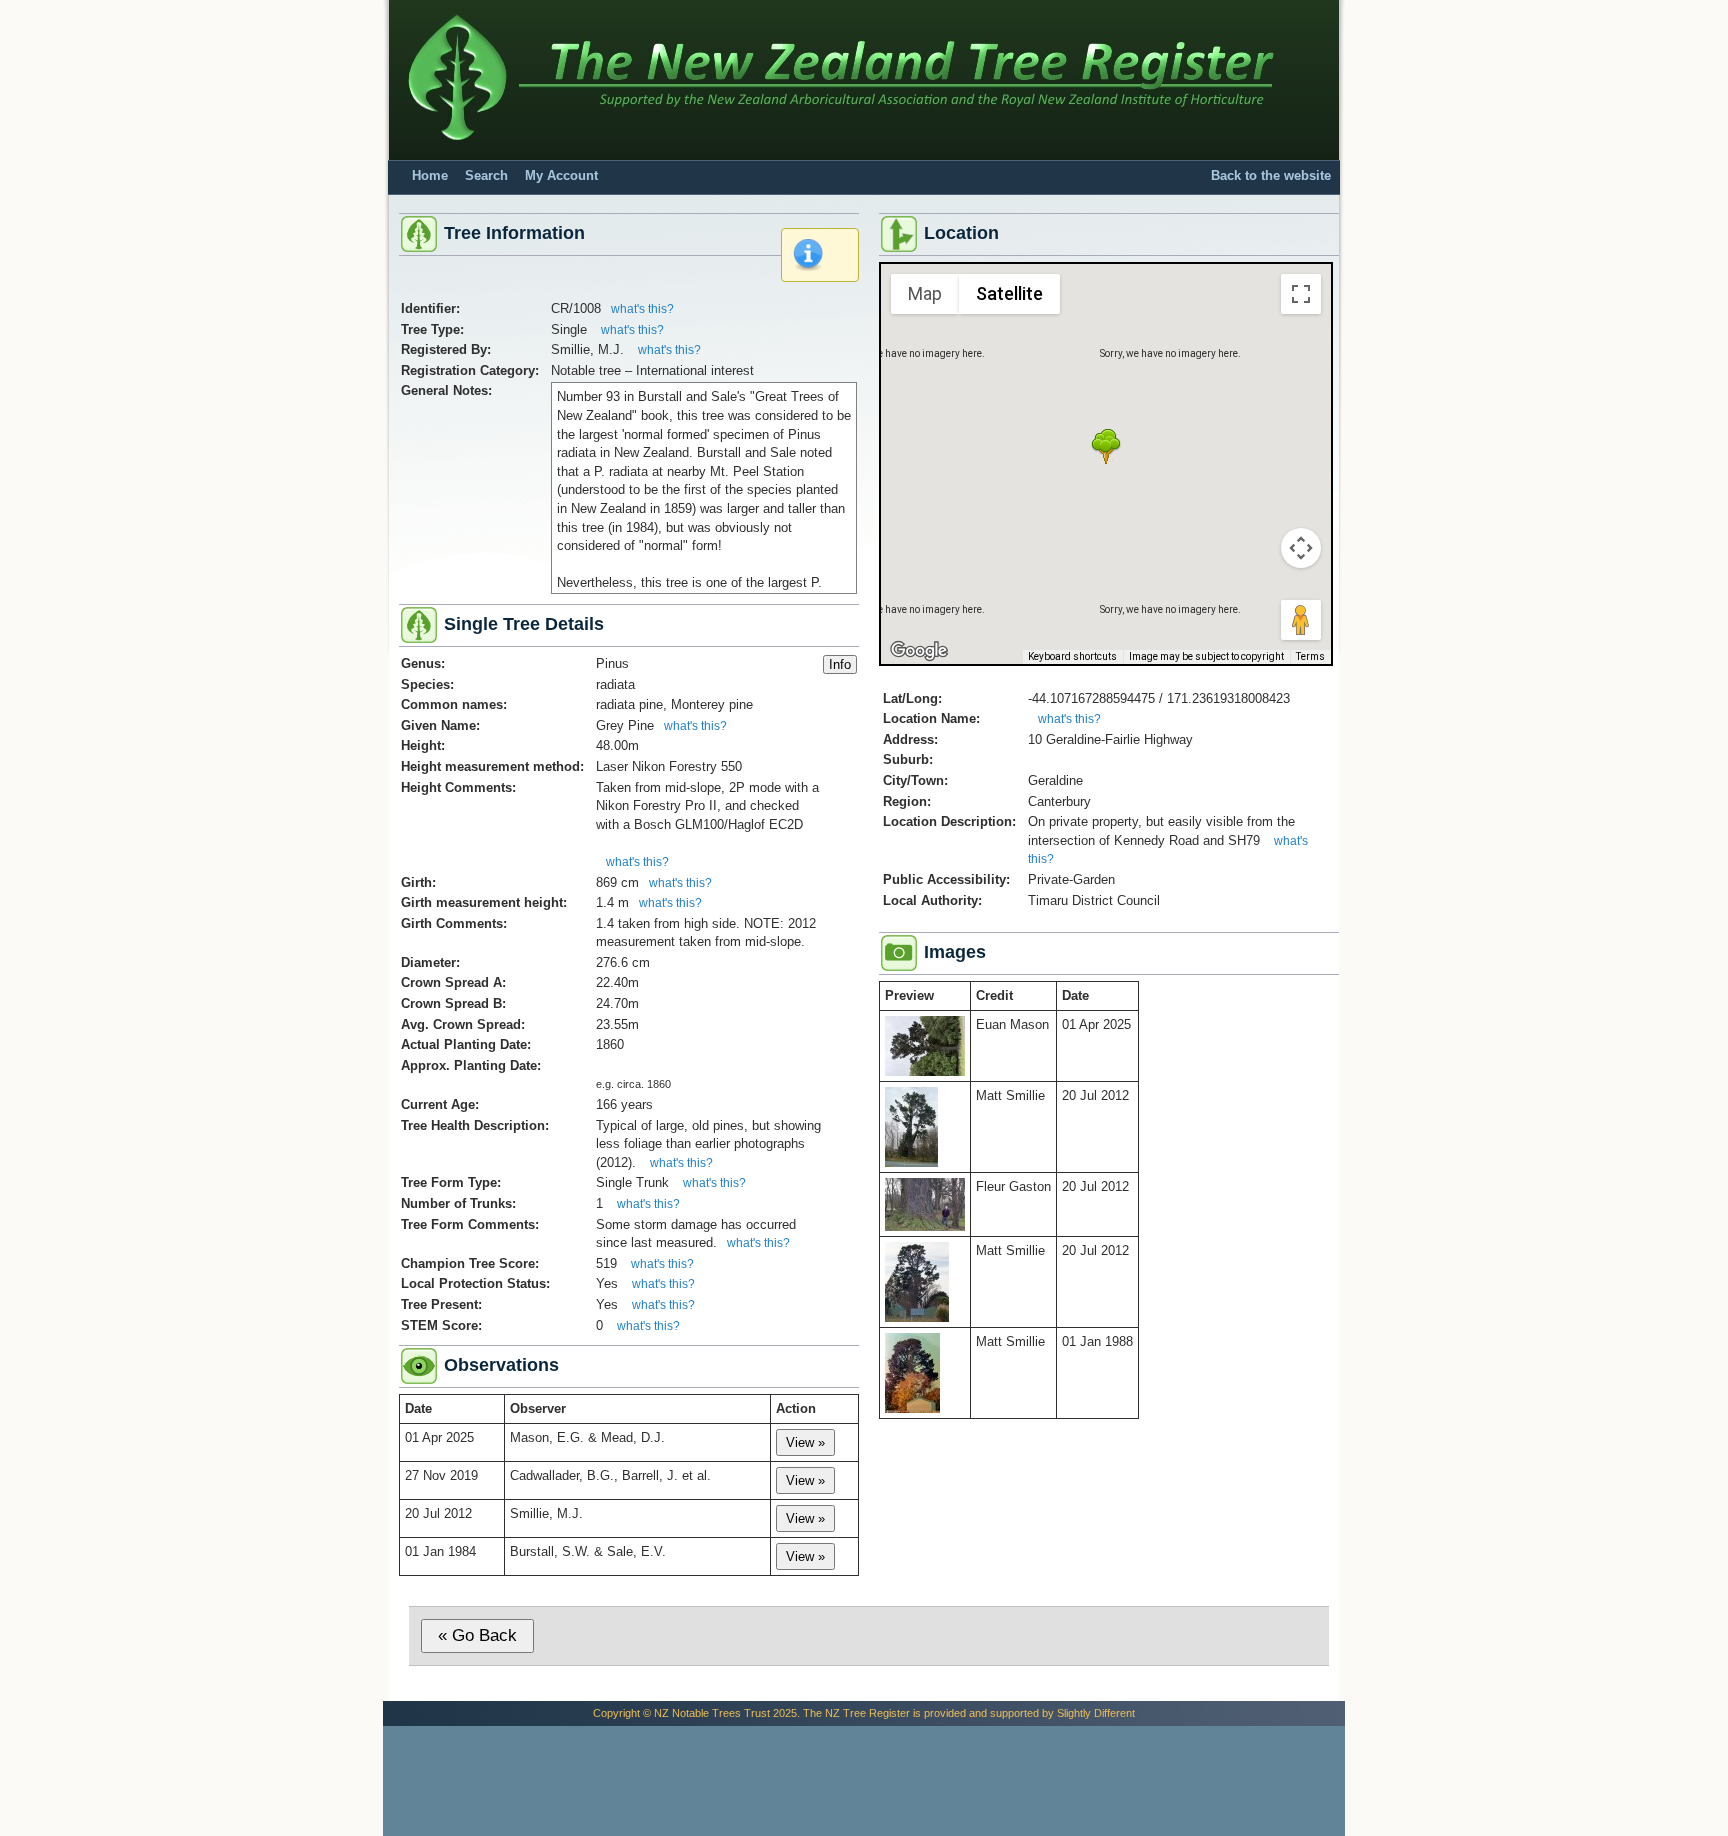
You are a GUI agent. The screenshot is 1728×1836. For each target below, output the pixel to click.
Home (430, 176)
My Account (561, 176)
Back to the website (1271, 176)
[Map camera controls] (1301, 548)
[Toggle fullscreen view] (1301, 294)
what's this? (642, 309)
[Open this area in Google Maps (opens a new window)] (919, 651)
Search (486, 176)
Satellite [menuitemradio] (1009, 293)
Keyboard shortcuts (1072, 656)
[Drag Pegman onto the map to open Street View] (1301, 620)
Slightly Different (1096, 1713)
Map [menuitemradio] (925, 293)
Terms (1310, 656)
